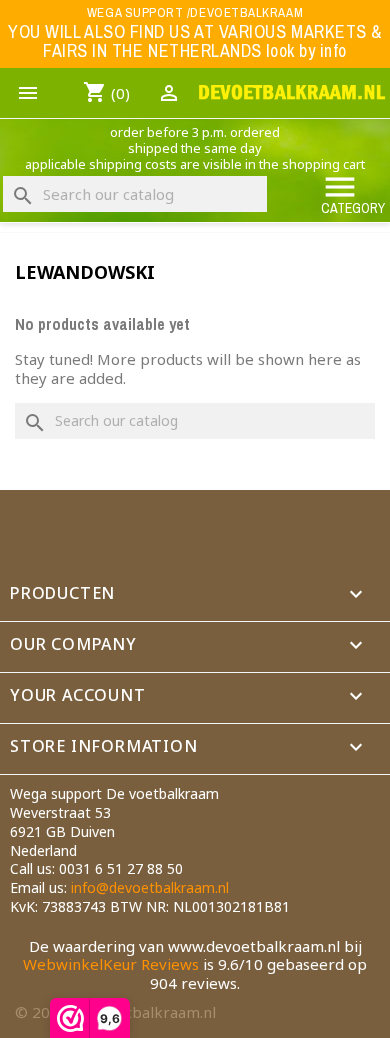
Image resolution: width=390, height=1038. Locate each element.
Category (353, 193)
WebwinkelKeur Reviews (111, 964)
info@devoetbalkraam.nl (150, 887)
